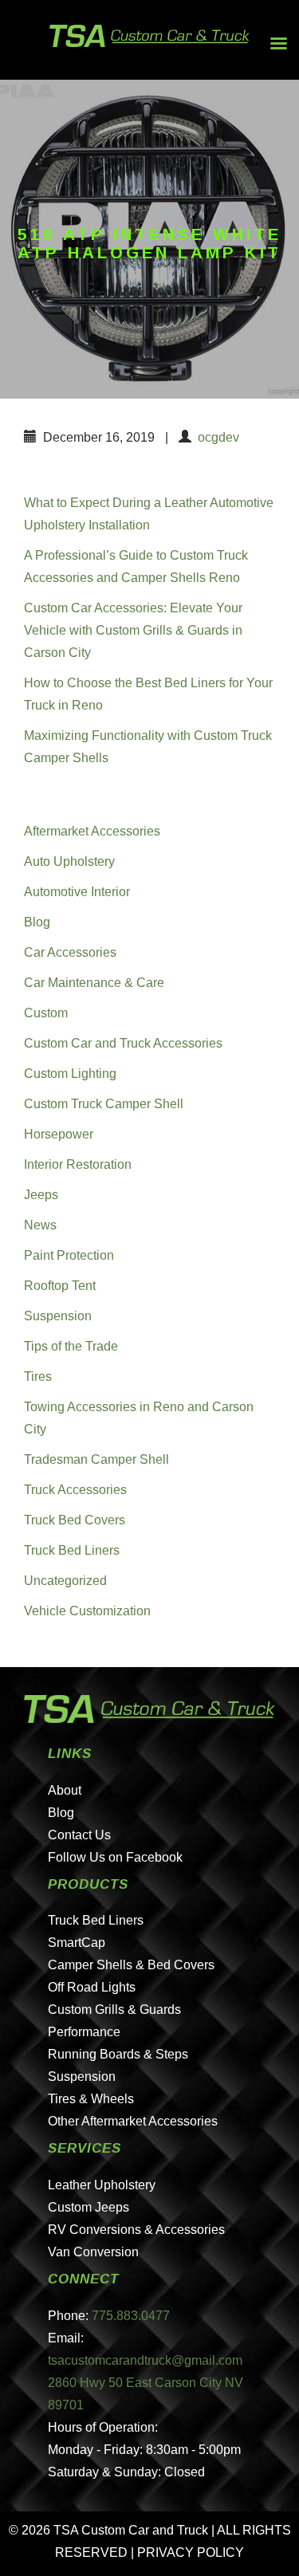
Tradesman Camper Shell (96, 1459)
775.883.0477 (131, 2316)
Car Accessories (70, 952)
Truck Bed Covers (75, 1520)
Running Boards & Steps (118, 2054)
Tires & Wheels (91, 2099)
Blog (37, 922)
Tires (38, 1376)
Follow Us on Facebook (115, 1857)
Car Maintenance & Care (94, 983)
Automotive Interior (77, 892)
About (65, 1790)
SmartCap (77, 1943)
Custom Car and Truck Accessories (123, 1043)
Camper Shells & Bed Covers (131, 1965)
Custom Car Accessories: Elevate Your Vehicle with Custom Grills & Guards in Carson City (133, 630)
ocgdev (218, 437)
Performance (84, 2032)
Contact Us (79, 1835)
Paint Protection (69, 1255)
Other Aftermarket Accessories (133, 2121)
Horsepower (59, 1134)
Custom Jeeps (89, 2207)
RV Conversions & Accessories (136, 2230)
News (40, 1225)
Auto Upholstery (69, 861)
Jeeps (41, 1195)
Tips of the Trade (71, 1346)
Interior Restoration (78, 1164)
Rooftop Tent (60, 1286)
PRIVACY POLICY (191, 2552)
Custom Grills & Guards (114, 2010)
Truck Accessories (75, 1490)
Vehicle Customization (87, 1611)
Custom (46, 1013)
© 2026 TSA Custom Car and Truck (108, 2530)
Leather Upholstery (102, 2185)
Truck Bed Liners (72, 1550)
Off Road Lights (92, 1987)
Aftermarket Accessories (92, 831)
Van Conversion (93, 2252)
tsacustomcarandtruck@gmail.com (145, 2360)
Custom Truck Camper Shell (104, 1104)
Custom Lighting (70, 1074)
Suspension (58, 1316)
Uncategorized (65, 1581)
